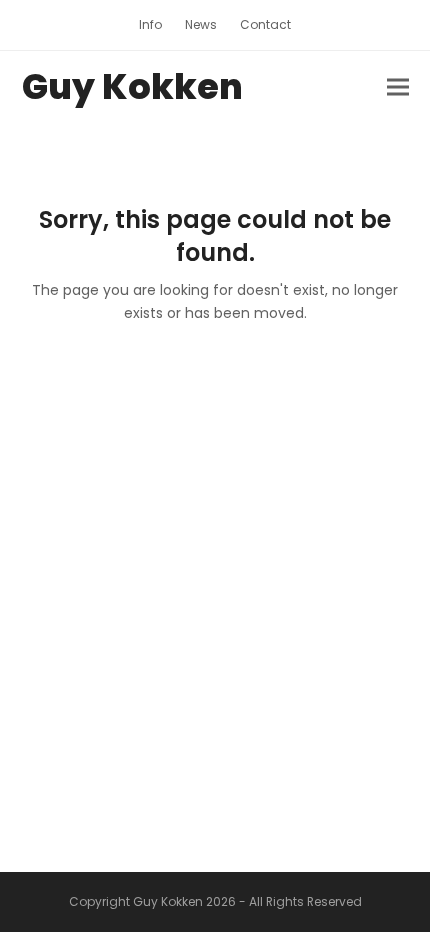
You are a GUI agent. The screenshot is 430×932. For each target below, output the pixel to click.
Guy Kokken (132, 86)
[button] (398, 87)
